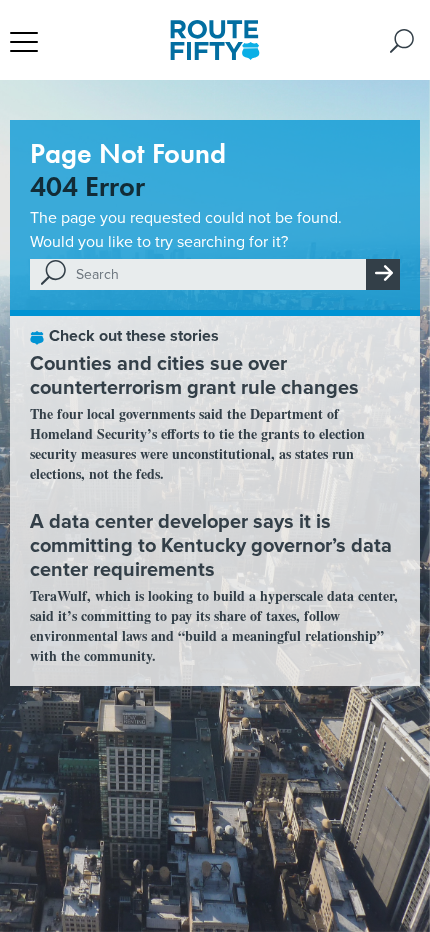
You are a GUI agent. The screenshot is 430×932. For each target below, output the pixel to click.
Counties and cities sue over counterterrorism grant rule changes (194, 375)
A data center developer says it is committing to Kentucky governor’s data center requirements (211, 545)
